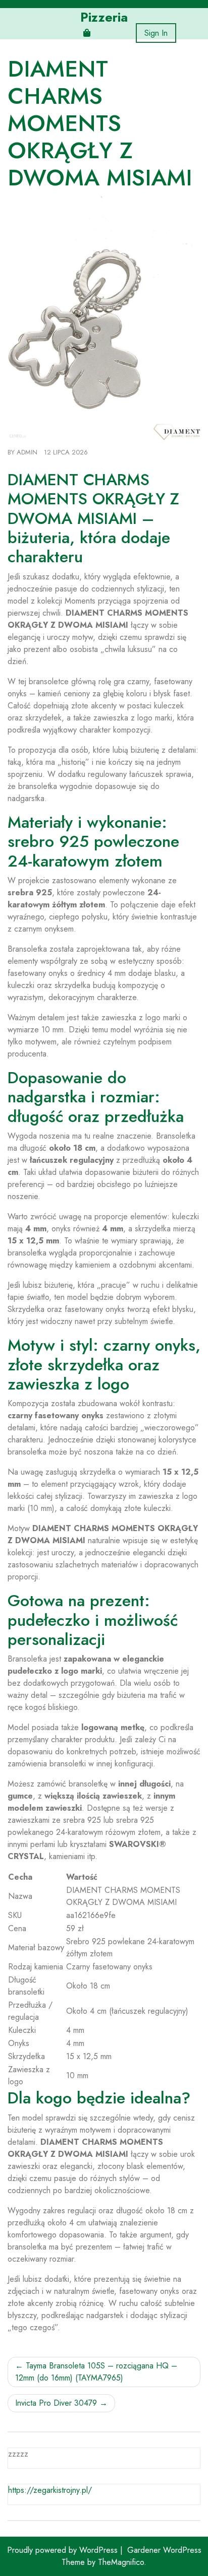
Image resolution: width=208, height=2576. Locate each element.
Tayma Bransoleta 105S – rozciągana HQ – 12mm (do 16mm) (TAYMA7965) (96, 2372)
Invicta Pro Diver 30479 (56, 2403)
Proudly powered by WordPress (64, 2550)
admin (27, 452)
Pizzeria (104, 17)
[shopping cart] (87, 33)
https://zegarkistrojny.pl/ (50, 2490)
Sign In (156, 33)
